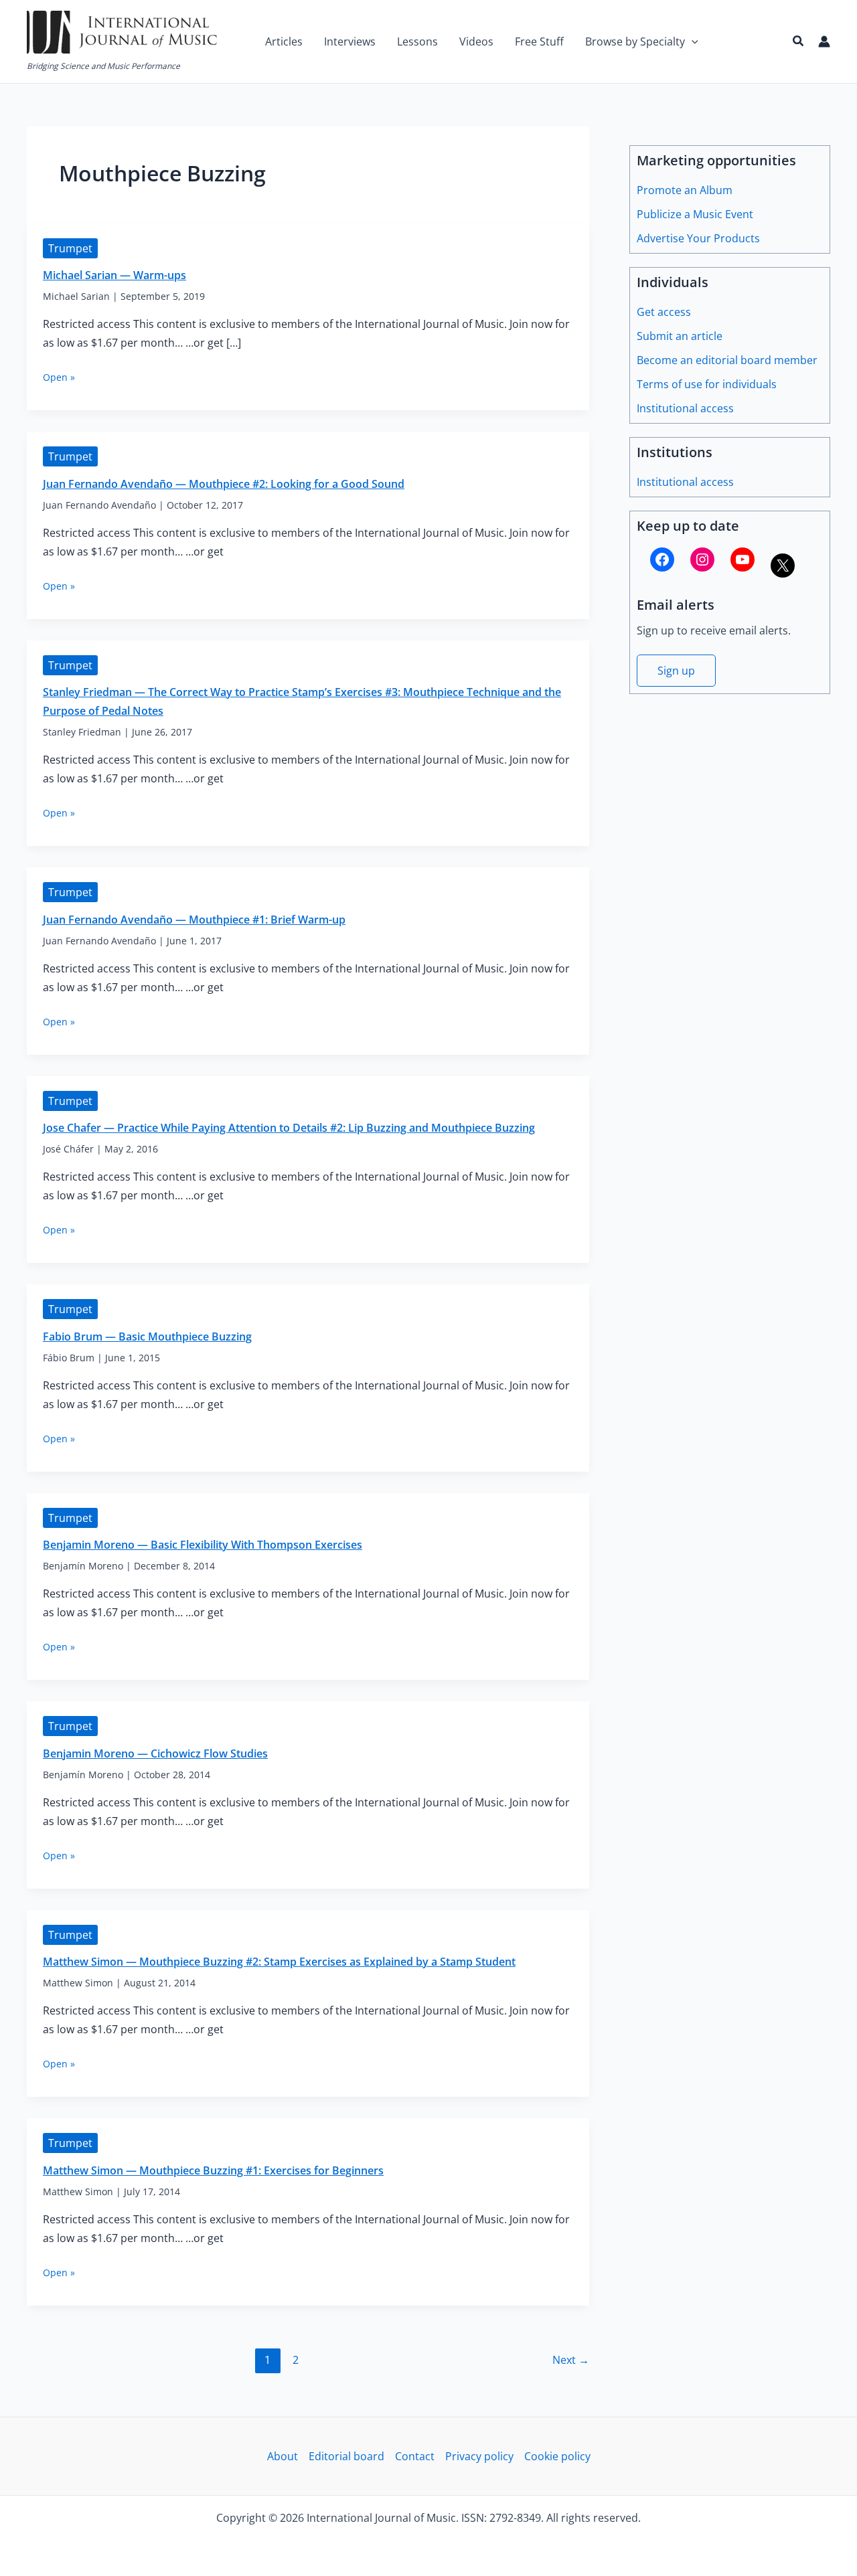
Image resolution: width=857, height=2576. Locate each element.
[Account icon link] (824, 41)
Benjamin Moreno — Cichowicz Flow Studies (155, 1753)
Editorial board (346, 2456)
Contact (415, 2456)
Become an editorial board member (727, 360)
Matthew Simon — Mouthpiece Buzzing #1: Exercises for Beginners (213, 2170)
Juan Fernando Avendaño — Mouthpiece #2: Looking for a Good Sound (224, 484)
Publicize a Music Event (695, 214)
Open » (59, 377)
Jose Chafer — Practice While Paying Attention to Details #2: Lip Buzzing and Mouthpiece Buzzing (289, 1128)
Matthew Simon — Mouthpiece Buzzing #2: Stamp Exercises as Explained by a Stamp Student (279, 1962)
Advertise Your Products (698, 238)
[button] (692, 41)
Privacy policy (479, 2456)
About (283, 2456)
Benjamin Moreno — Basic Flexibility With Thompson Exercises (203, 1545)
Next (571, 2360)
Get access (664, 312)
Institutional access (685, 408)
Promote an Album (685, 190)
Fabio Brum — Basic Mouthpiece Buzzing (147, 1337)
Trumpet (70, 248)
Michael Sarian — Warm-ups (114, 275)
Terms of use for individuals (707, 384)
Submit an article (680, 336)
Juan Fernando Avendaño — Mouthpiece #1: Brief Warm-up (194, 920)
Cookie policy (557, 2456)
